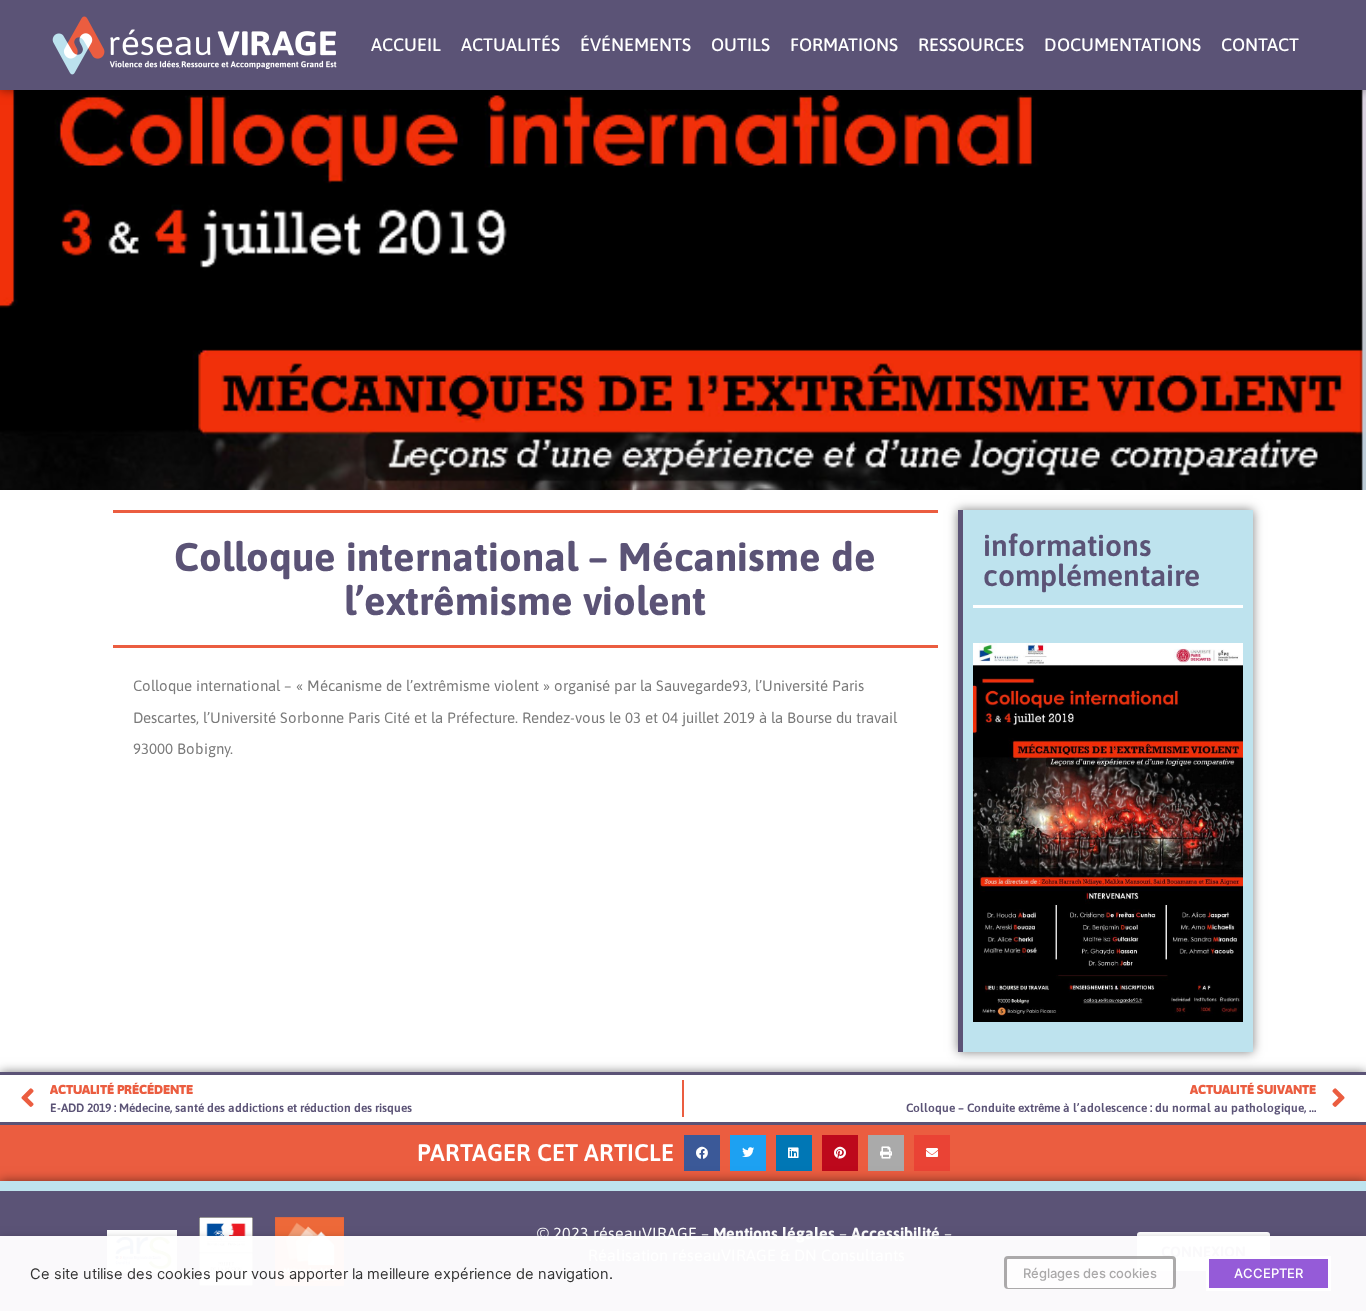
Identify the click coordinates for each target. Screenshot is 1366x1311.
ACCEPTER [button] (1268, 1273)
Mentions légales (774, 1233)
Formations (844, 44)
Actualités (510, 44)
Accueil (406, 44)
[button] (702, 1153)
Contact (1260, 44)
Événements (635, 44)
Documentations (1122, 44)
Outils (740, 44)
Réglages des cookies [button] (1090, 1273)
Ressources (971, 44)
